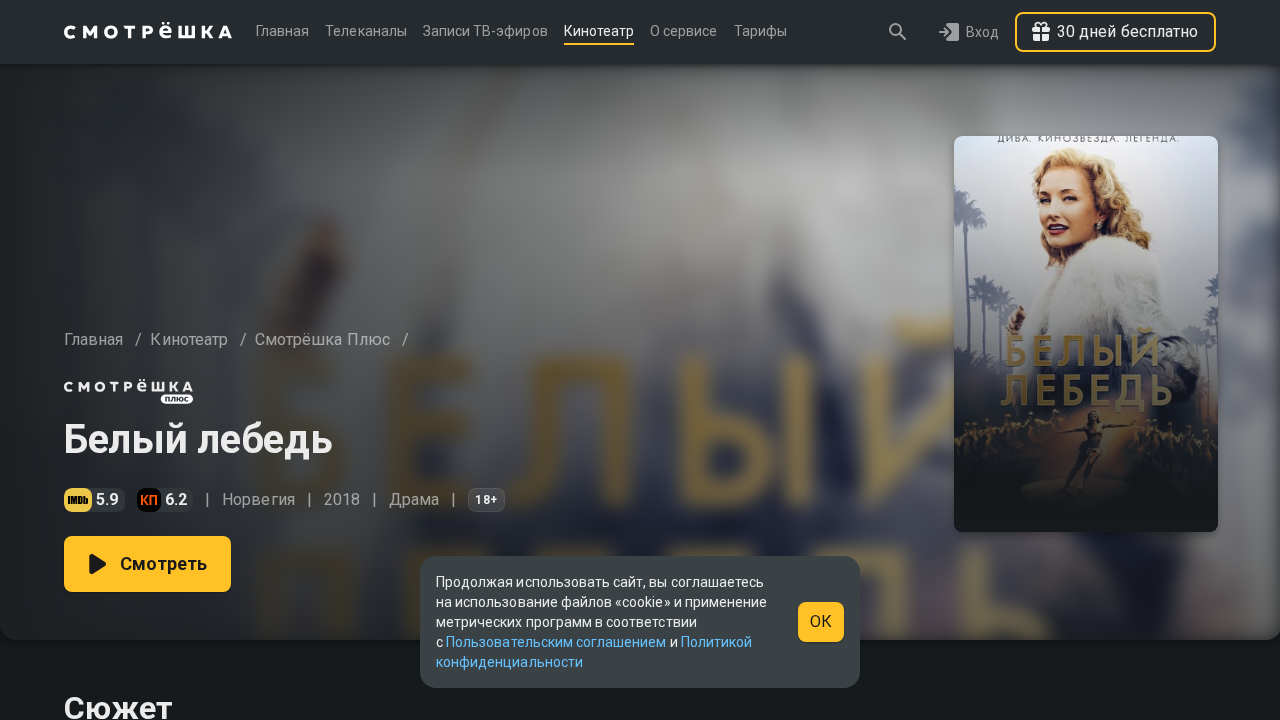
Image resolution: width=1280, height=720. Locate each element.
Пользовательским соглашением (556, 642)
